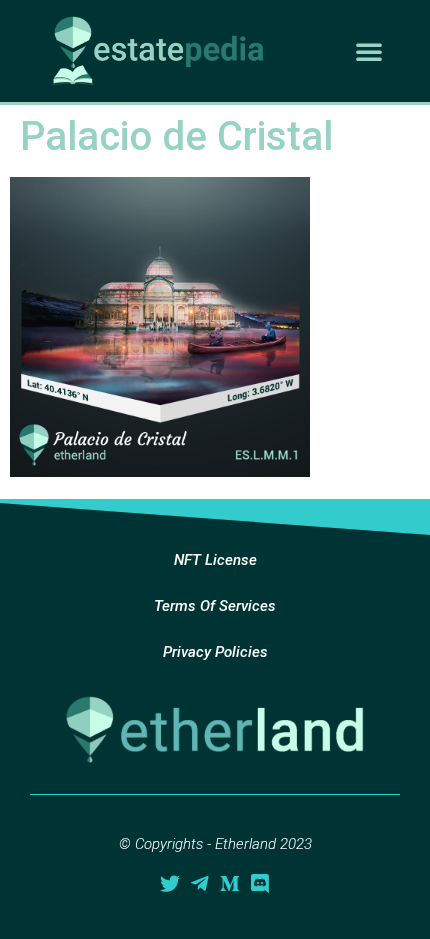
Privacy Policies (215, 652)
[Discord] (260, 884)
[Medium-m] (230, 884)
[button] (369, 51)
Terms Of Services (215, 606)
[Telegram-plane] (200, 884)
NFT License (215, 560)
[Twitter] (170, 884)
